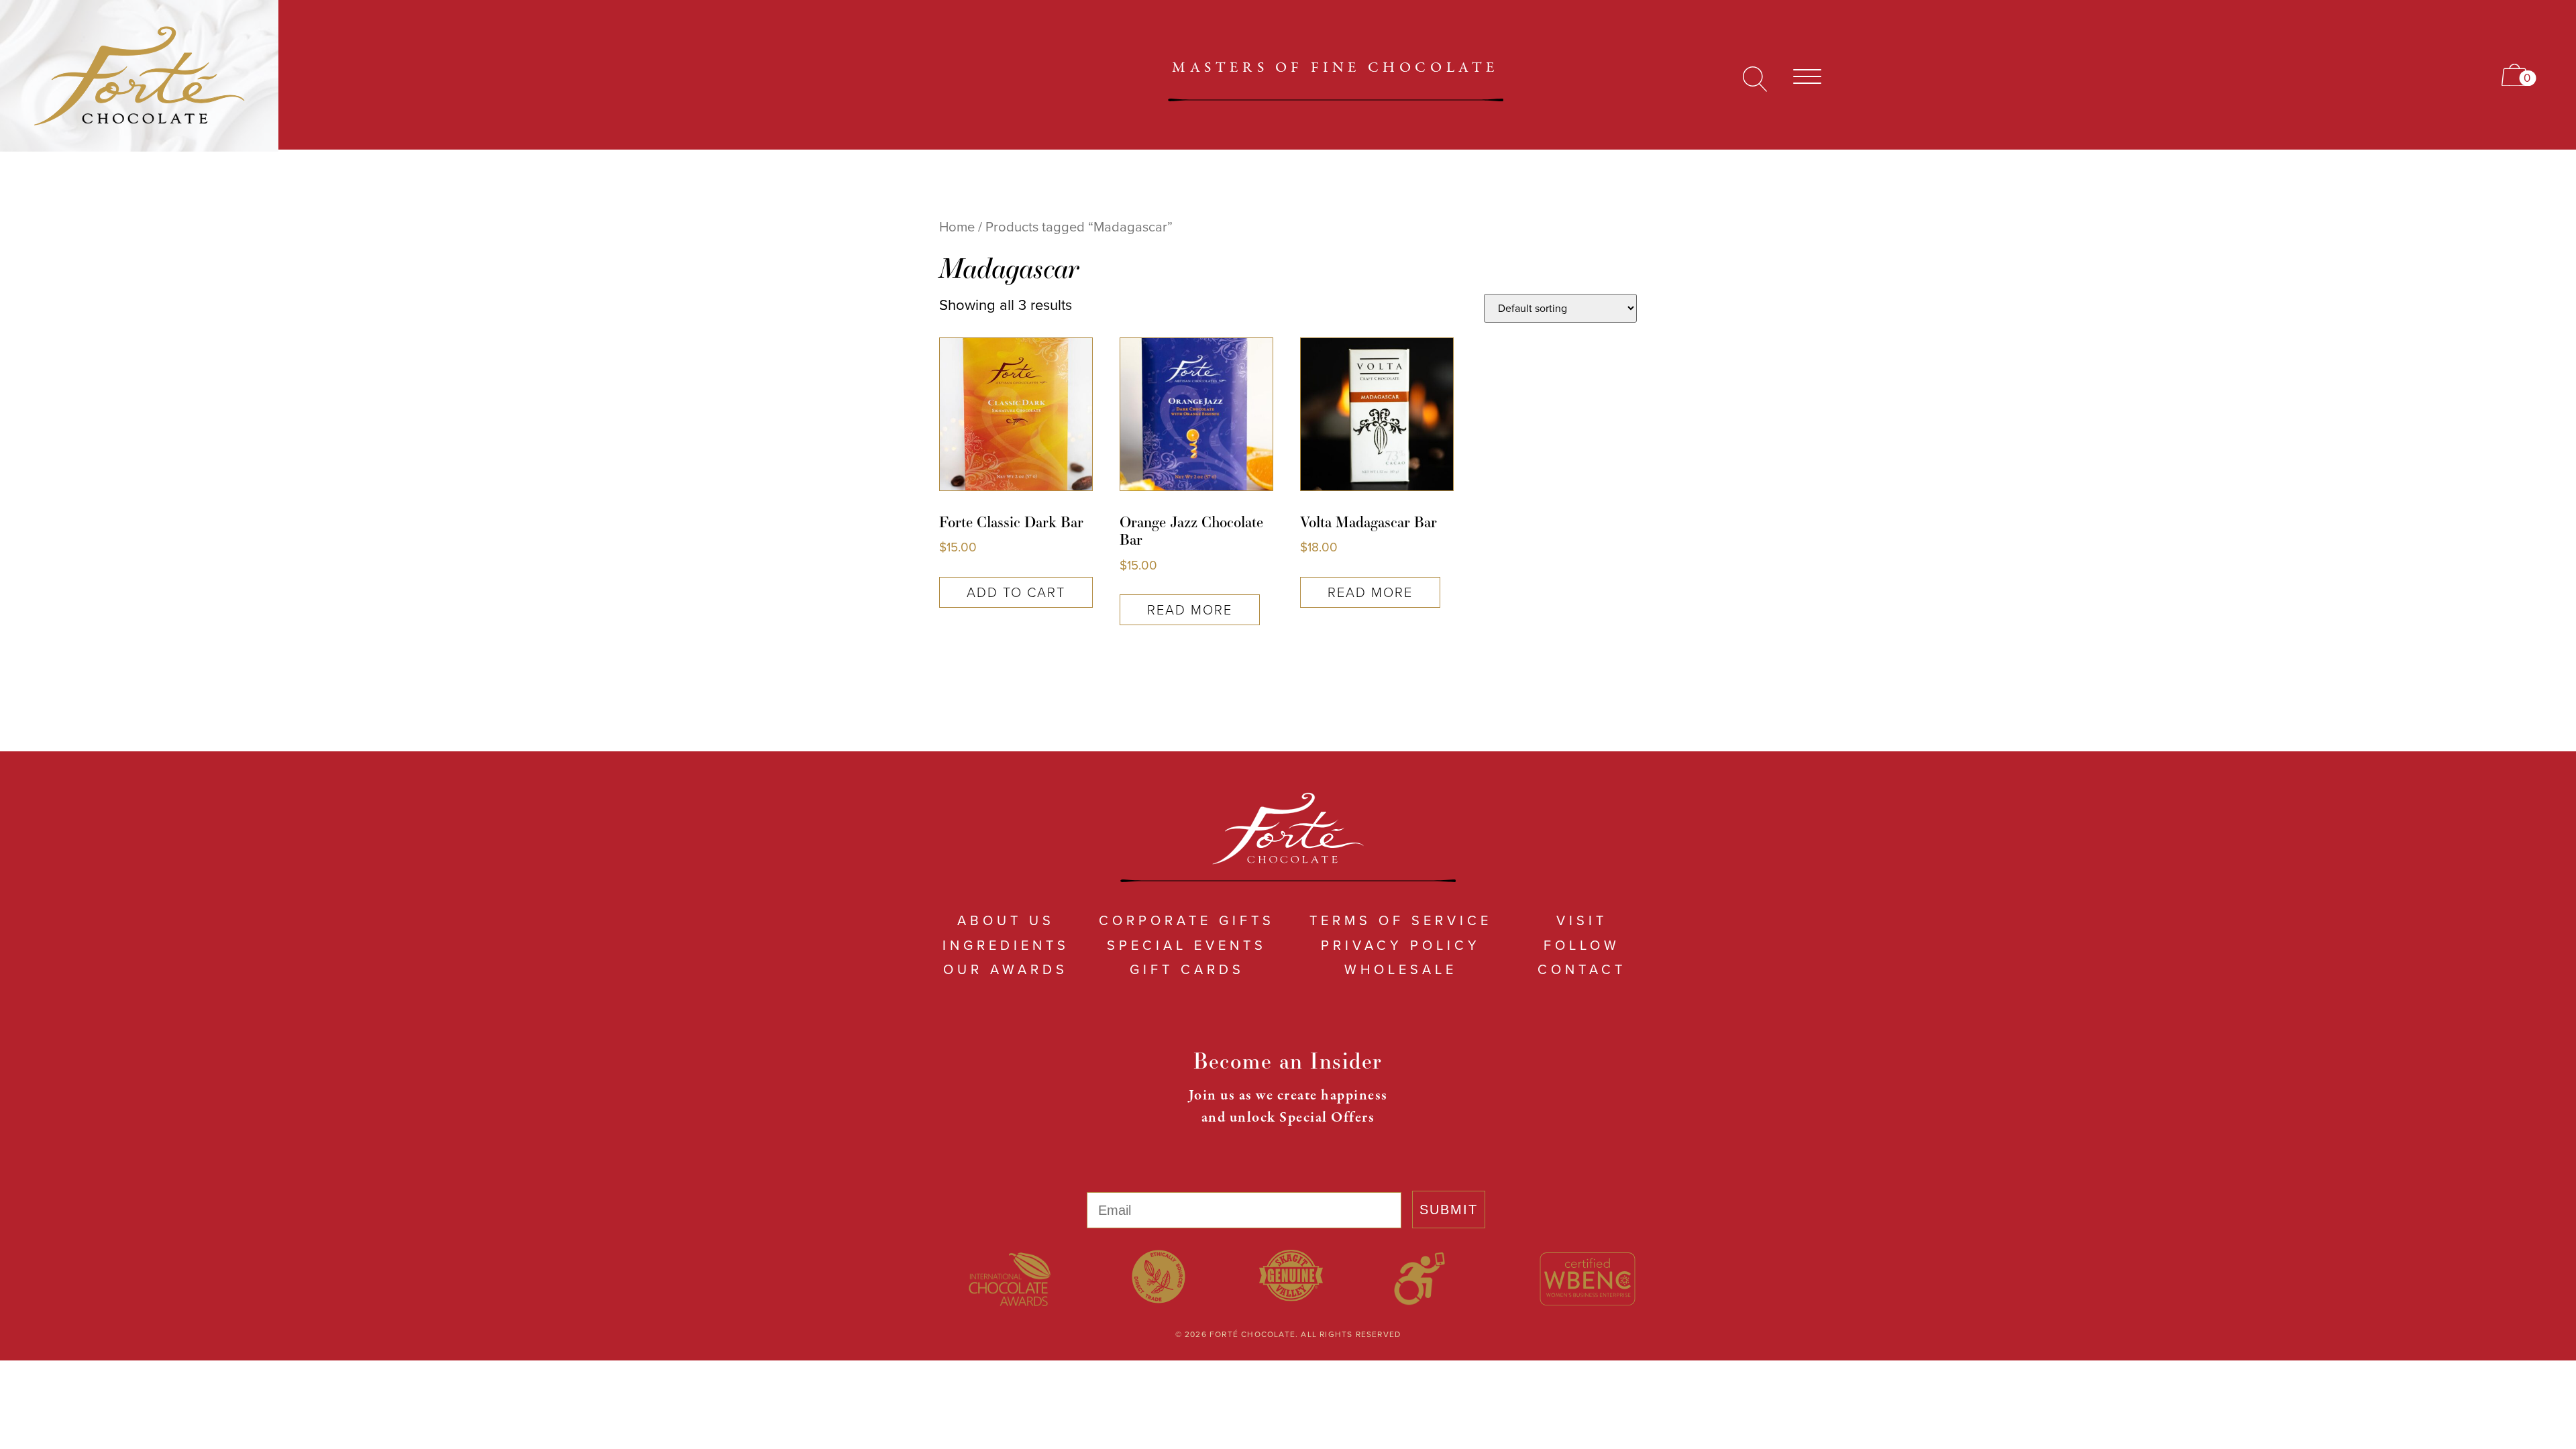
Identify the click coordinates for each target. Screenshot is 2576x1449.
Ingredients (1006, 945)
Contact (1582, 969)
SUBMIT (1449, 1210)
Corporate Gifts (1187, 920)
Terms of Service (1401, 920)
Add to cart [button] (1016, 592)
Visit (1582, 920)
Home (957, 227)
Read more (1190, 610)
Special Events (1187, 945)
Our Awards (1006, 969)
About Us (1006, 920)
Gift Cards (1187, 969)
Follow (1582, 945)
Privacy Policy (1401, 945)
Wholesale (1401, 969)
